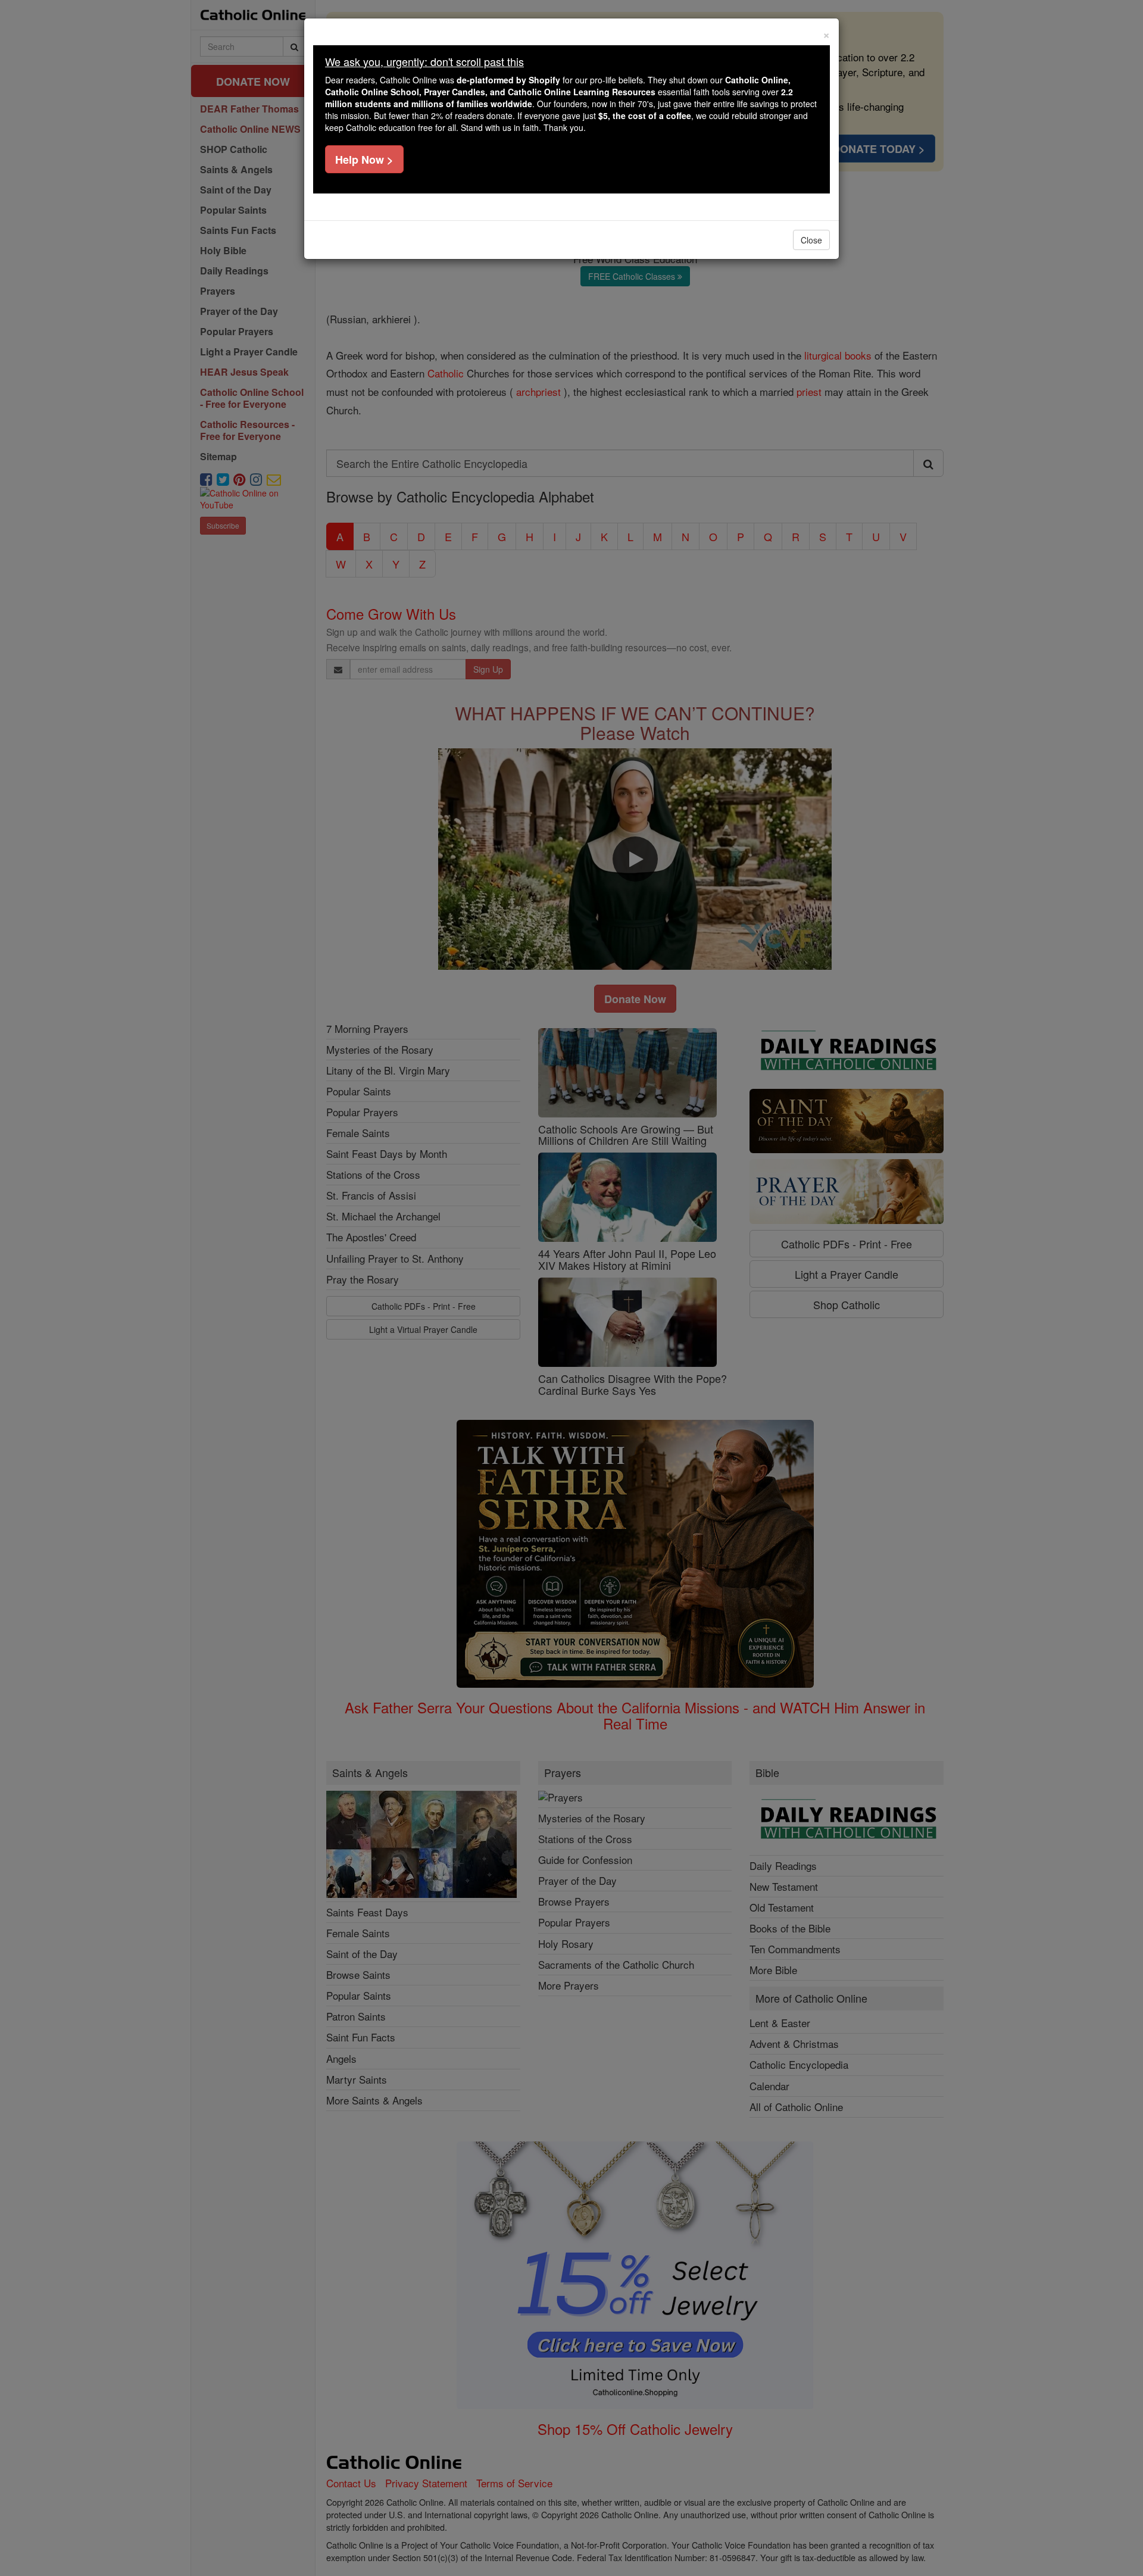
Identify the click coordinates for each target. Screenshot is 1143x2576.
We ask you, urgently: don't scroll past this (424, 61)
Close (811, 240)
